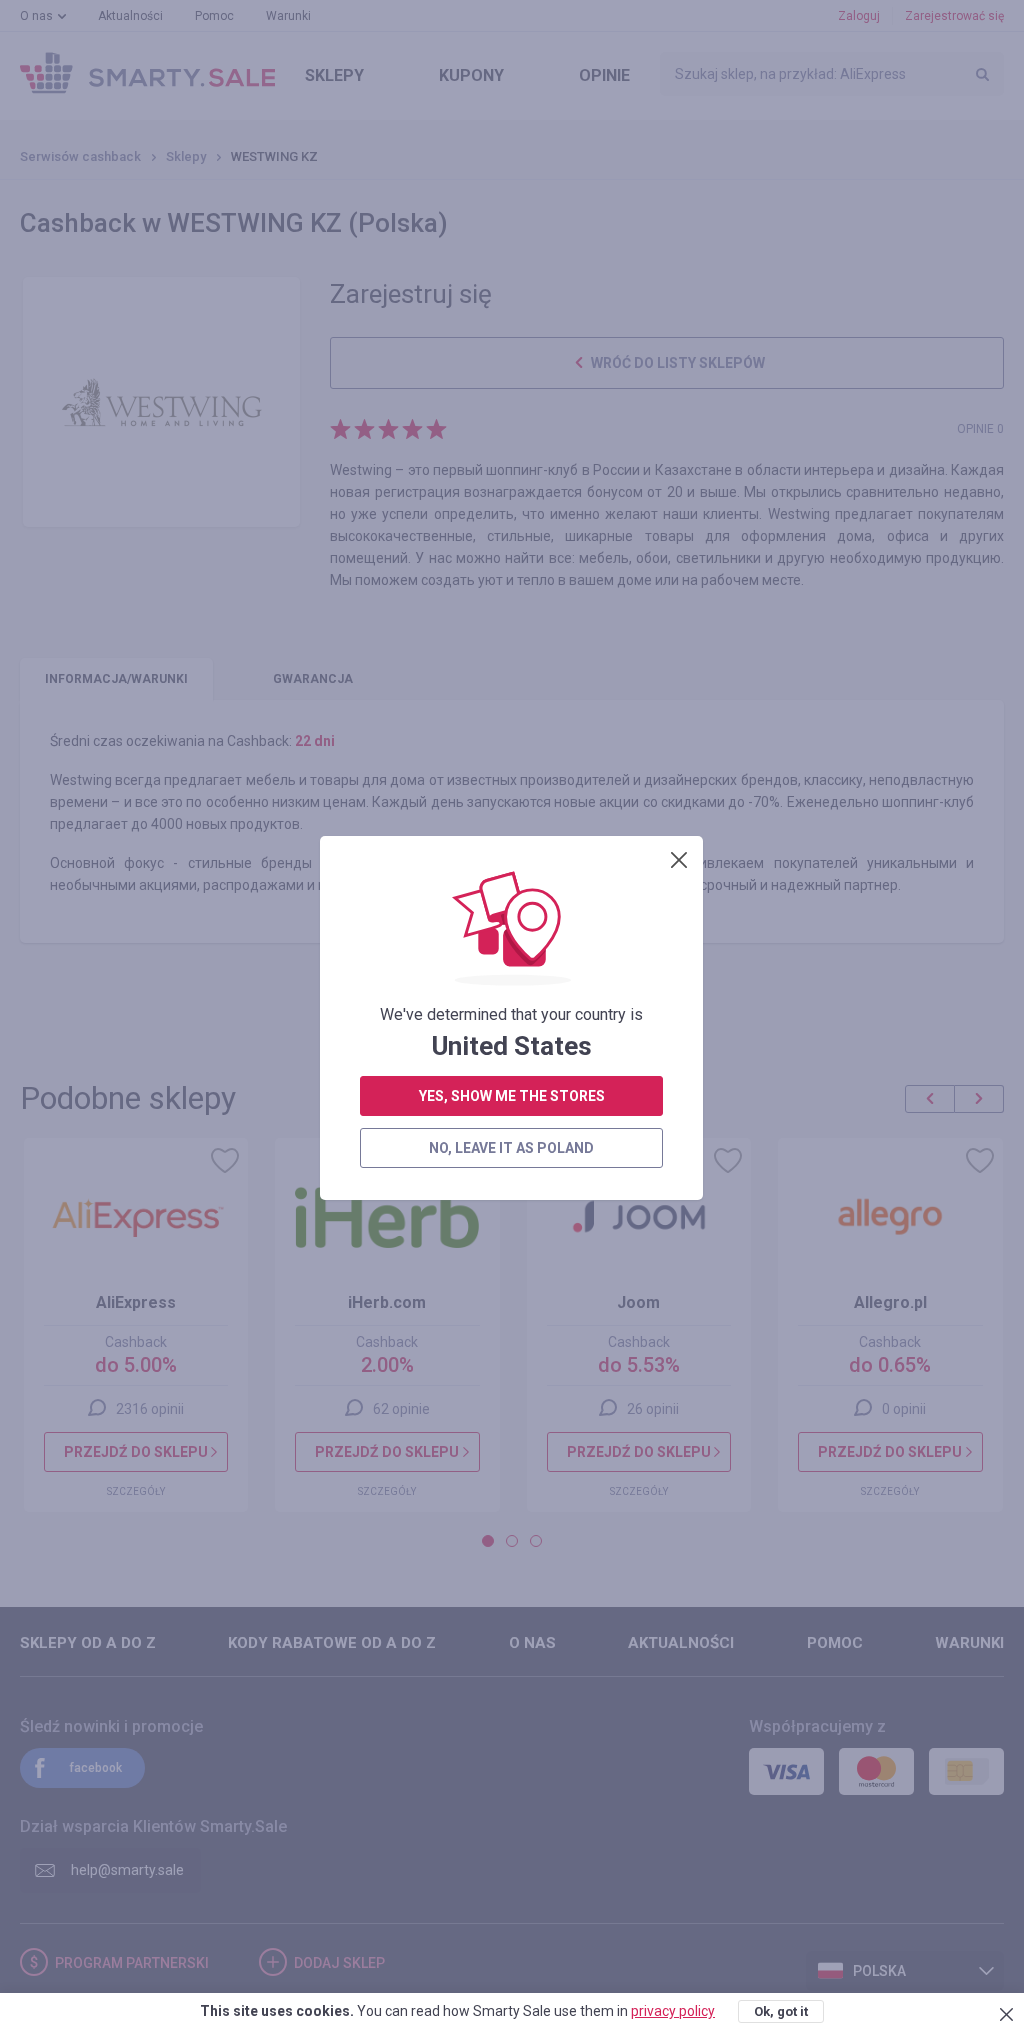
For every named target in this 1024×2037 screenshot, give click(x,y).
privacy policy (673, 2011)
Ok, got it (781, 2011)
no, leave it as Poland (511, 1148)
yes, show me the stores (512, 1096)
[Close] (679, 860)
